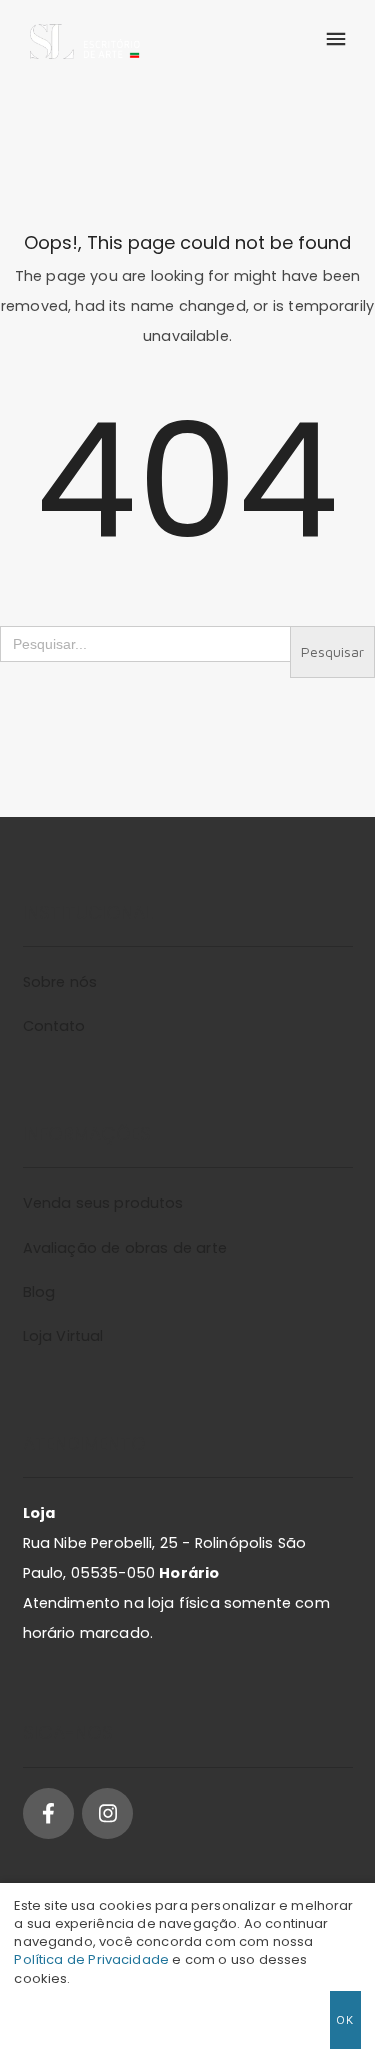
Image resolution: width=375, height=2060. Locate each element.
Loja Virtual (63, 1336)
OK (345, 2019)
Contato (54, 1026)
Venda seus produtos (103, 1203)
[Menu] (335, 40)
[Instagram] (107, 1813)
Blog (39, 1292)
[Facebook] (48, 1813)
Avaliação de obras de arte (125, 1248)
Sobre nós (60, 982)
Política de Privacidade (91, 1959)
